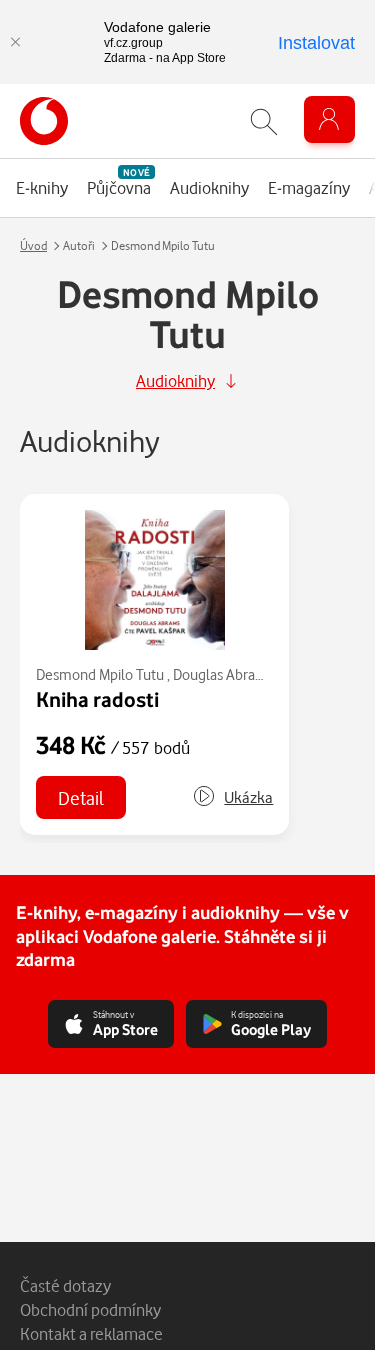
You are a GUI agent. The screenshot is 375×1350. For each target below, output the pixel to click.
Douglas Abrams (223, 674)
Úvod (33, 245)
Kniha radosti (97, 699)
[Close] (15, 42)
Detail (81, 797)
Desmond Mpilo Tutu (100, 674)
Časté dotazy (65, 1285)
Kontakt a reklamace (91, 1333)
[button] (232, 797)
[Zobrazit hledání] (264, 121)
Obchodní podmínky (90, 1309)
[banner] (44, 121)
